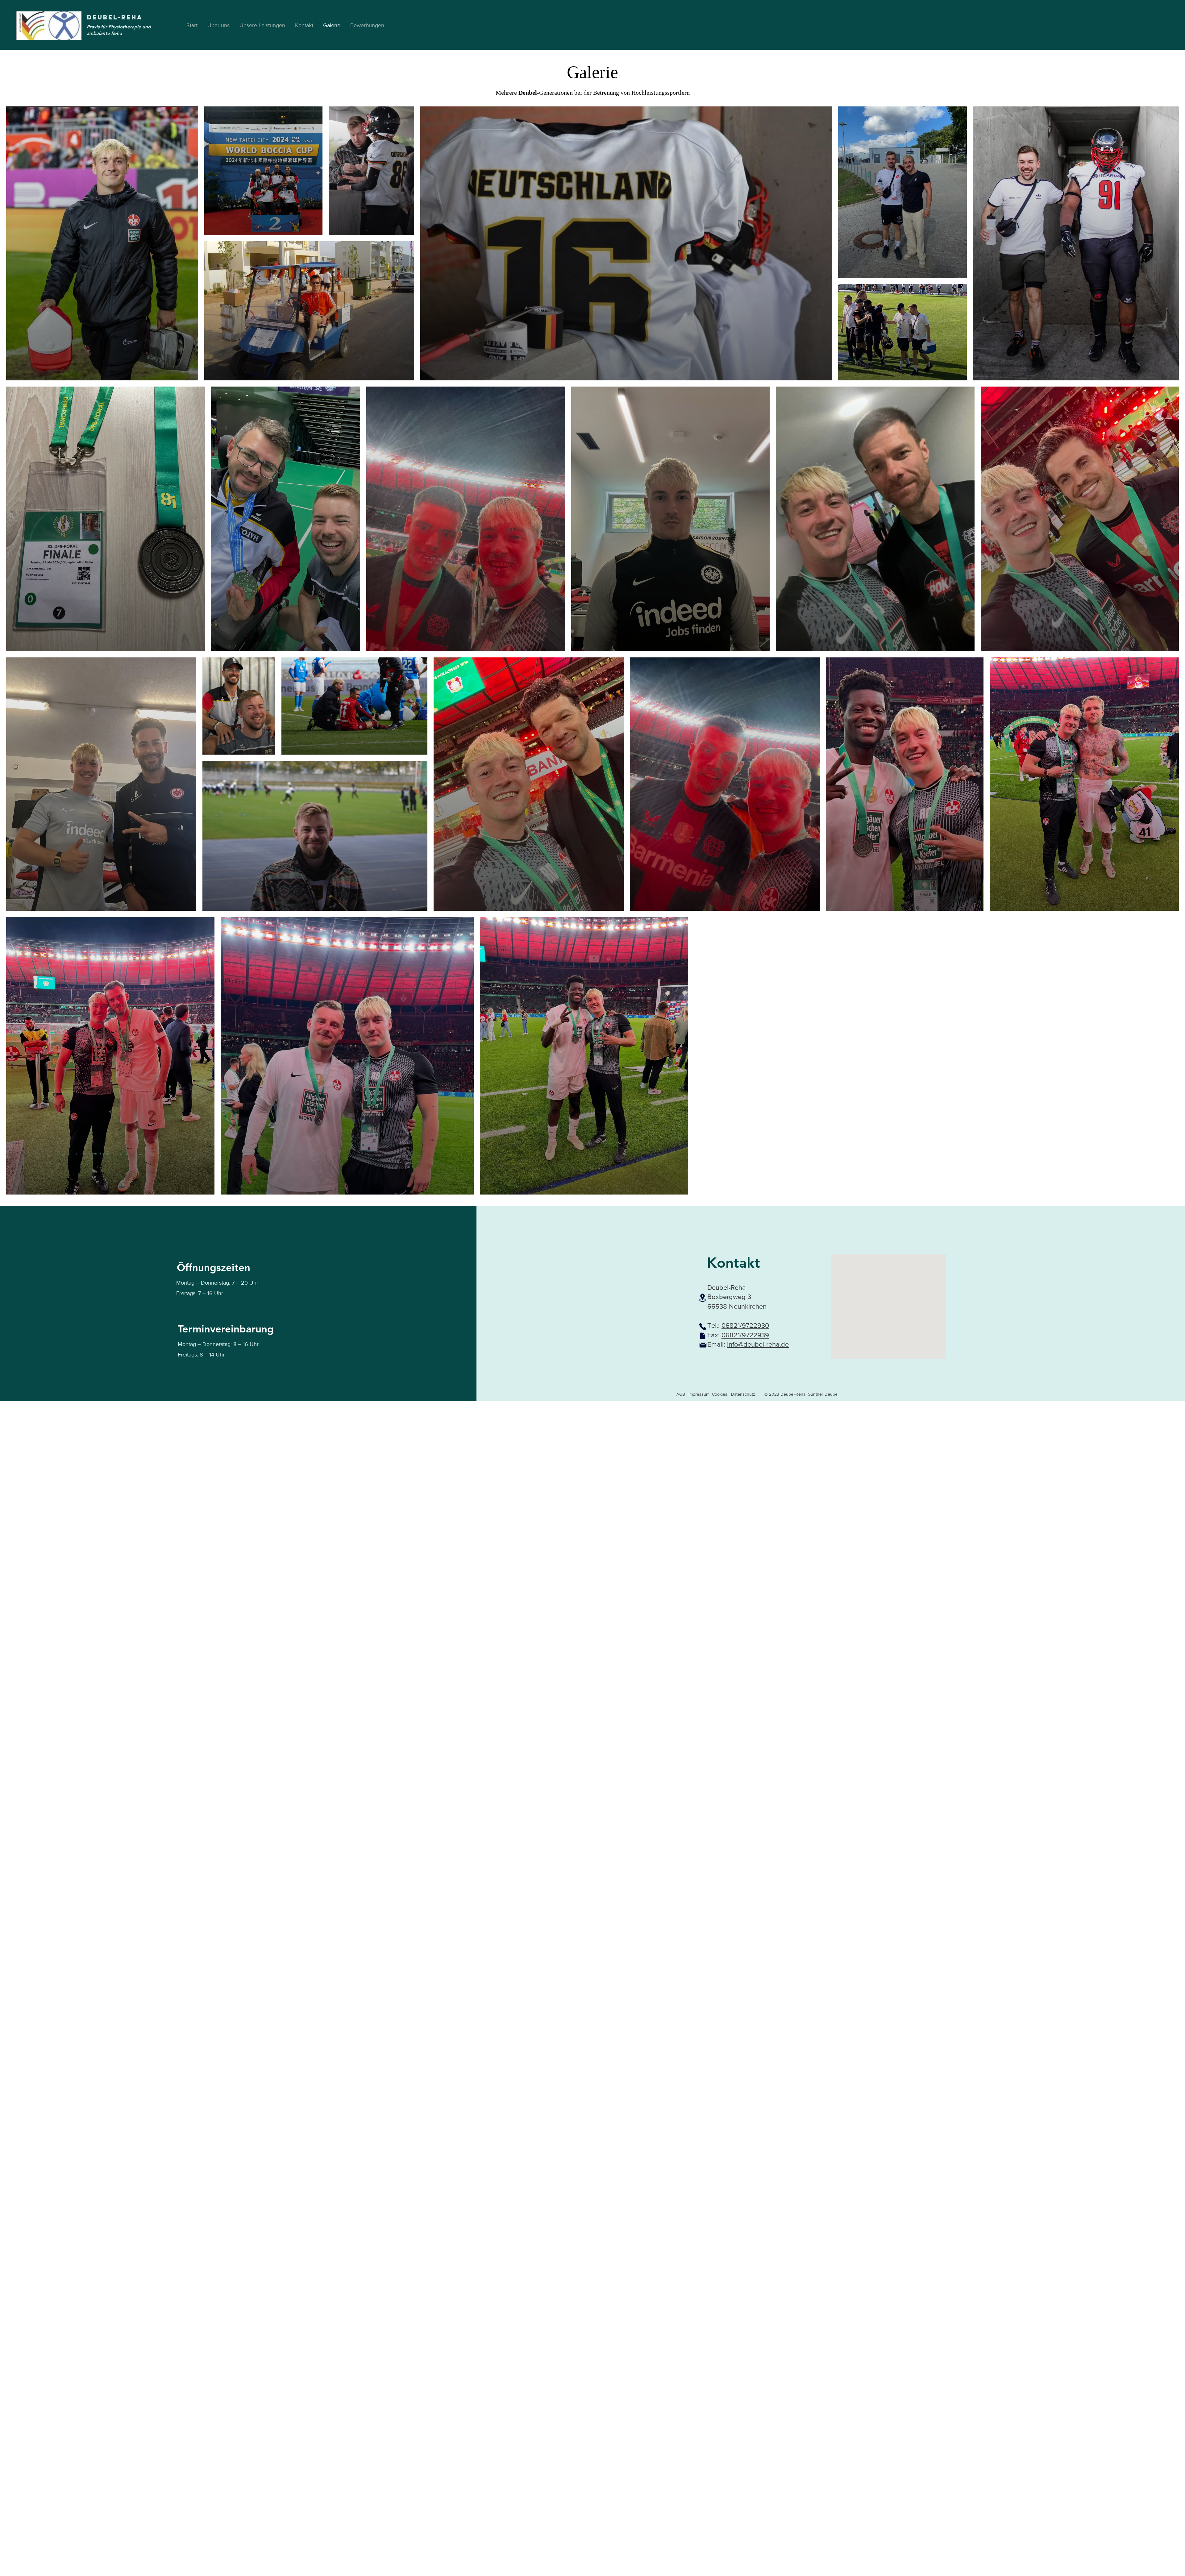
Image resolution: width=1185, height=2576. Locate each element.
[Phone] (703, 1327)
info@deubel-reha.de (758, 1344)
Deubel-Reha (115, 17)
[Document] (703, 1336)
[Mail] (703, 1345)
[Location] (703, 1298)
